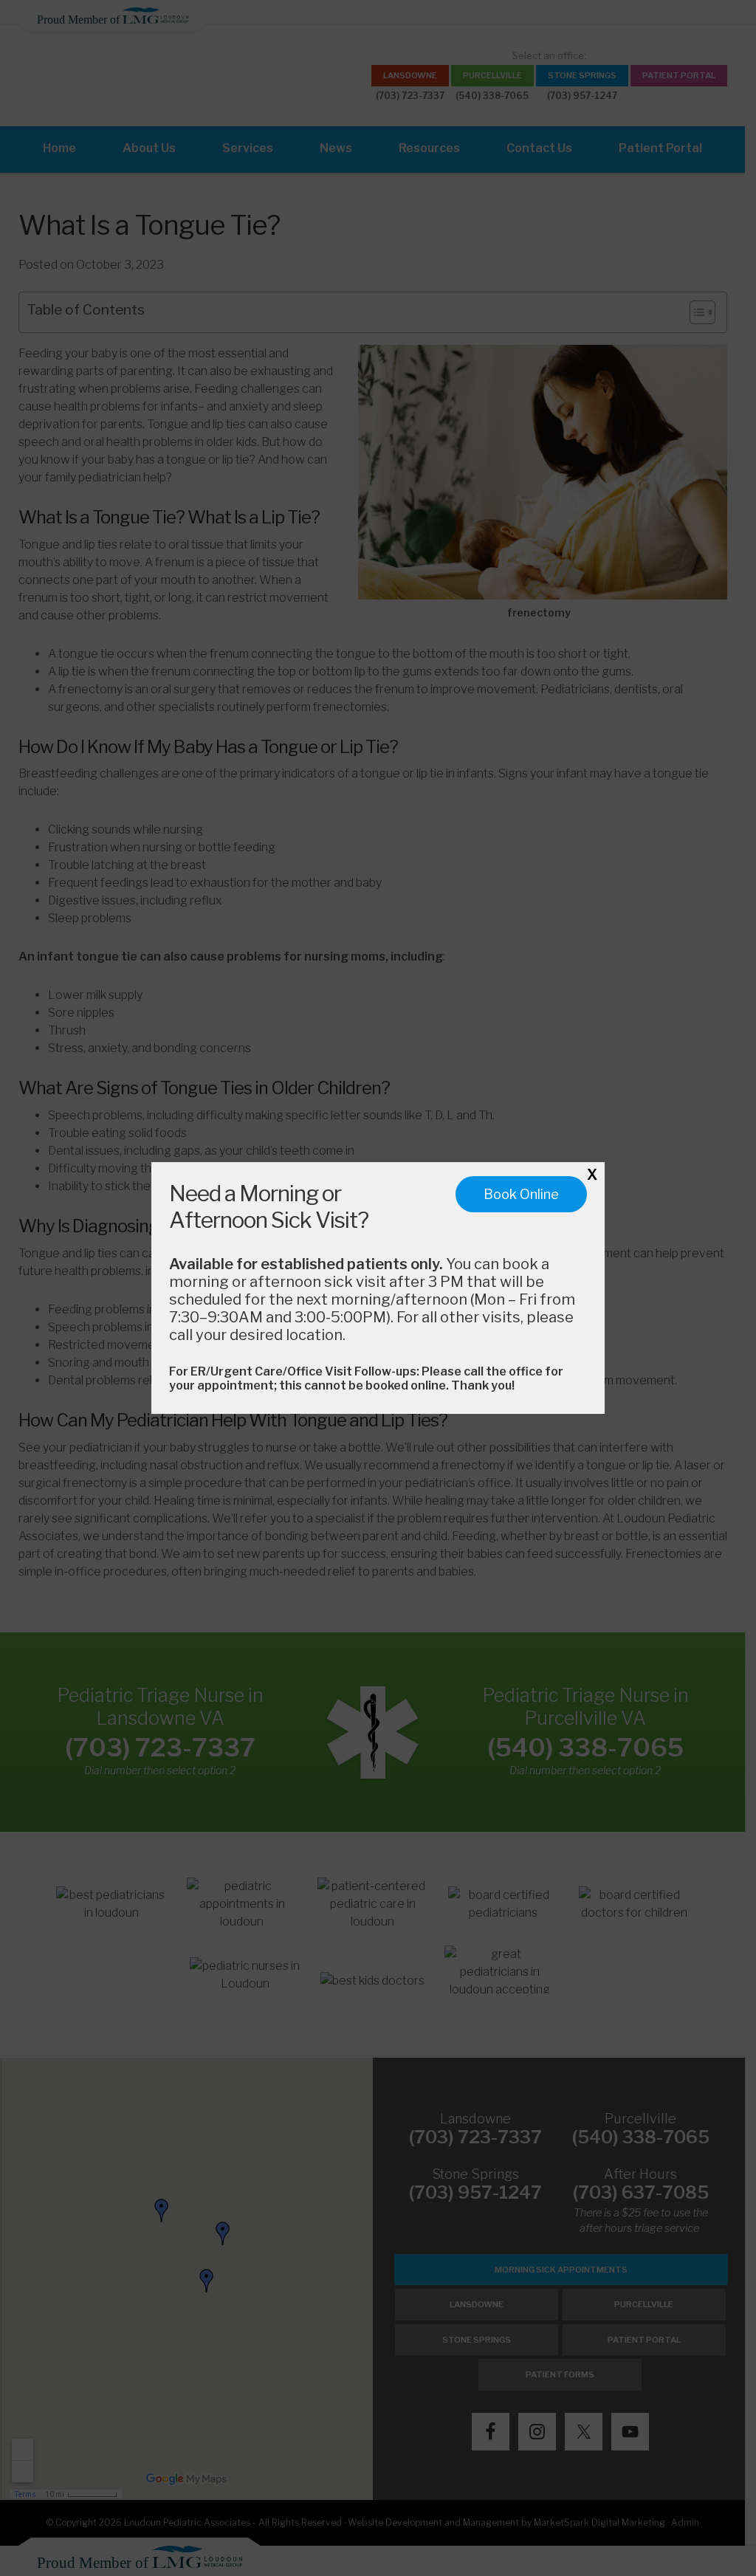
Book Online (521, 1194)
